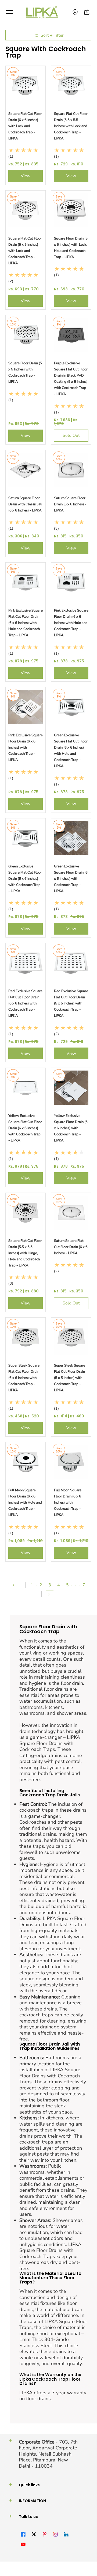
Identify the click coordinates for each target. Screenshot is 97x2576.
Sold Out (71, 435)
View (26, 176)
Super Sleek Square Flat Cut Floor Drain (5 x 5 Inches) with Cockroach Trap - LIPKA (70, 1378)
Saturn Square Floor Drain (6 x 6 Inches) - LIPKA (70, 504)
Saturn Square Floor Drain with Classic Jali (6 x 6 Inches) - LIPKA (25, 504)
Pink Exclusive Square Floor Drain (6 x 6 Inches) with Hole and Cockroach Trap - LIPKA (71, 623)
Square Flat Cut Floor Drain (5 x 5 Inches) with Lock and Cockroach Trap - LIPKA (25, 251)
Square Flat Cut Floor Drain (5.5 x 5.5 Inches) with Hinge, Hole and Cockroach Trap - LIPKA (25, 1253)
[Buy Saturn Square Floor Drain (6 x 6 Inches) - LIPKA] (71, 470)
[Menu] (9, 12)
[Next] (51, 1594)
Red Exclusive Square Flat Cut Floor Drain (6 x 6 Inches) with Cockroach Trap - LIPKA (25, 1003)
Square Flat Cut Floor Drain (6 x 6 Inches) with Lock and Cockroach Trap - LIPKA (25, 126)
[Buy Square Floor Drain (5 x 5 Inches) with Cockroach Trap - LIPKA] (26, 335)
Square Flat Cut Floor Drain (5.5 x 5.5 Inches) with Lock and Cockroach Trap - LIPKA (71, 126)
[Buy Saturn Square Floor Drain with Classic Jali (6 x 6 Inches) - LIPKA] (26, 470)
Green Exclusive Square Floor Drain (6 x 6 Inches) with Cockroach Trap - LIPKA (71, 879)
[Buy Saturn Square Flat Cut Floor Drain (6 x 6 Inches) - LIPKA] (71, 1213)
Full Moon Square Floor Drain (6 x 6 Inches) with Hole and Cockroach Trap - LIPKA (25, 1503)
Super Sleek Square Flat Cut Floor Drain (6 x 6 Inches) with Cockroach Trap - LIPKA (24, 1378)
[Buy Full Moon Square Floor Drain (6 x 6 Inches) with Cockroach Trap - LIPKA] (71, 1462)
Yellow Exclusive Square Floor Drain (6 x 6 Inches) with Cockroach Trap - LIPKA (71, 1128)
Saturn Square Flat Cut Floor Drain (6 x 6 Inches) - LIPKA (71, 1247)
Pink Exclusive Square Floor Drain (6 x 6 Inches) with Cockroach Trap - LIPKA (26, 748)
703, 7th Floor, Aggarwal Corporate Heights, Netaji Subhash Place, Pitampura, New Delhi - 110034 (48, 2454)
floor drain (72, 1683)
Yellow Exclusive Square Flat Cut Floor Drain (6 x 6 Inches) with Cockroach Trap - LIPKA (25, 1128)
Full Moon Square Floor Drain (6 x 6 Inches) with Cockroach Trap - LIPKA (68, 1503)
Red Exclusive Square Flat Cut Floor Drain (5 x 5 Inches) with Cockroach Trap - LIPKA (71, 1003)
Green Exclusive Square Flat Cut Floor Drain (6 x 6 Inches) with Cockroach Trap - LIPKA (25, 879)
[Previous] (16, 1585)
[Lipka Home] (42, 12)
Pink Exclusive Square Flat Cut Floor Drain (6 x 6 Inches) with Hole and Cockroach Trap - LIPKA (26, 623)
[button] (87, 12)
